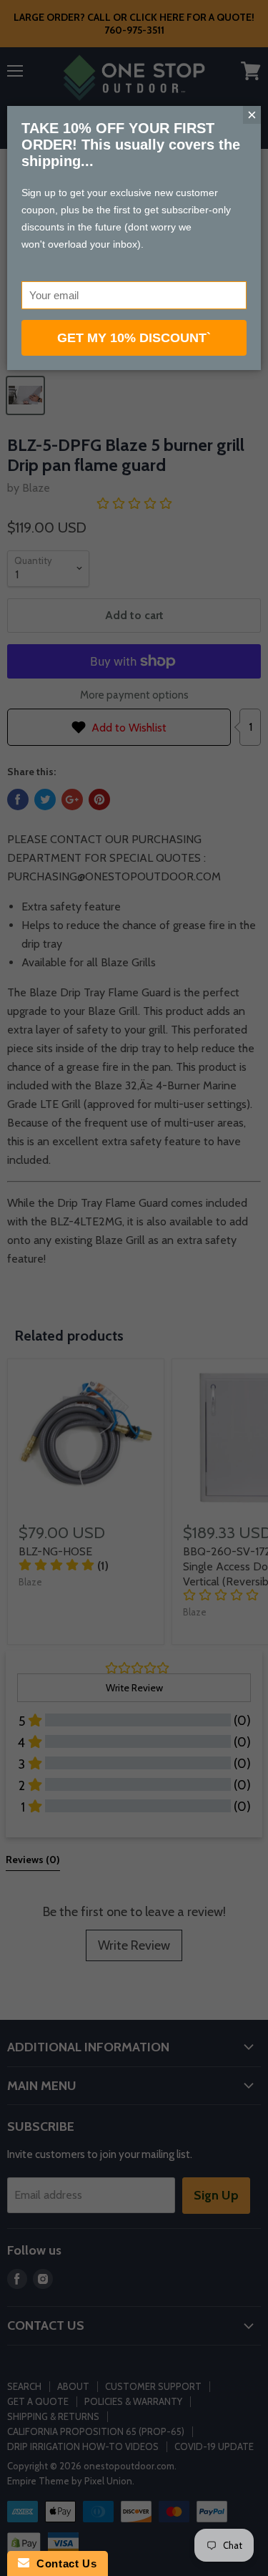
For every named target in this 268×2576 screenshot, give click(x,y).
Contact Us (63, 2563)
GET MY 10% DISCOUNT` (134, 338)
